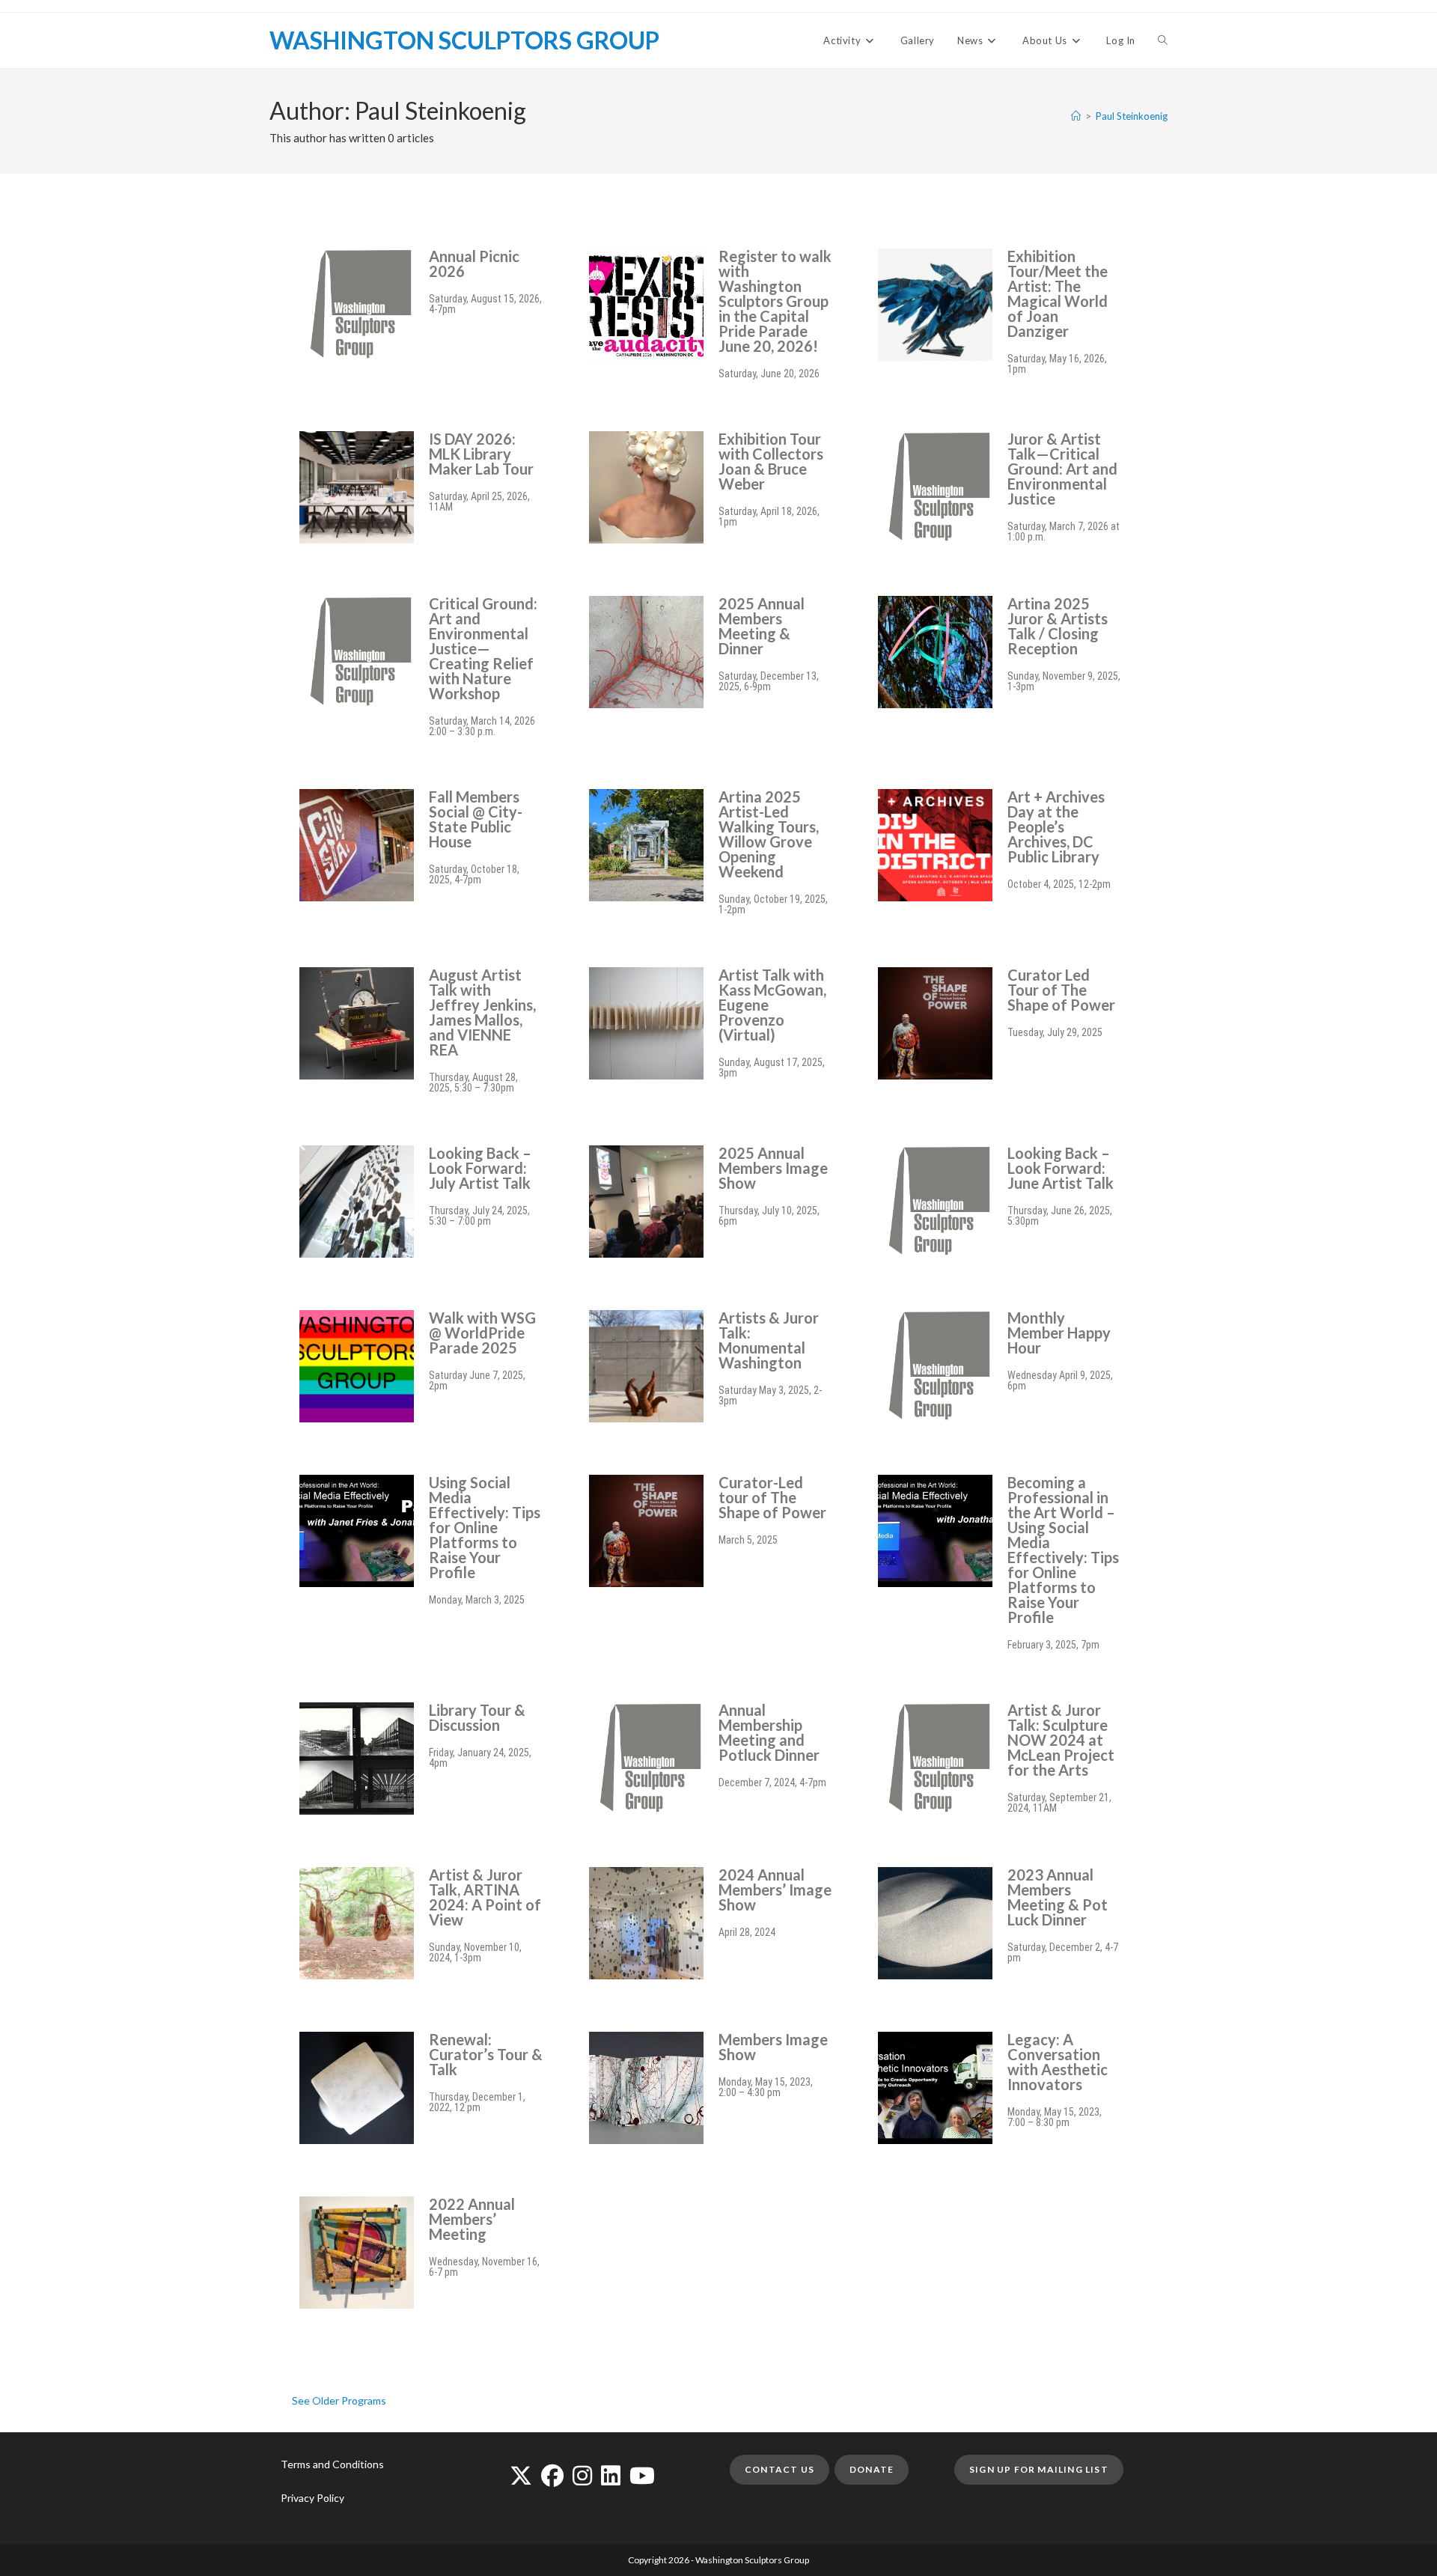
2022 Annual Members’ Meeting (472, 2219)
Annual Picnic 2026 (474, 264)
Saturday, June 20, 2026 (769, 374)
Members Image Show (773, 2047)
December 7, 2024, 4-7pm (772, 1782)
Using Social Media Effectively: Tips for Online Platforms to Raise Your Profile (485, 1527)
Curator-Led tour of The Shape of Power (772, 1497)
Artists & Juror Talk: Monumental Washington (769, 1340)
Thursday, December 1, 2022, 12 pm (477, 2102)
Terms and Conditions (332, 2464)
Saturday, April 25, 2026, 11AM (479, 502)
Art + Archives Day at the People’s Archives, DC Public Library (1056, 826)
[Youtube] (642, 2475)
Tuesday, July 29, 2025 (1055, 1032)
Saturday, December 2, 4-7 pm (1063, 1952)
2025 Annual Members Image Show (773, 1168)
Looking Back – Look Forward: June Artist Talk (1061, 1168)
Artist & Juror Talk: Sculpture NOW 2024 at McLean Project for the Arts (1061, 1740)
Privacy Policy (312, 2498)
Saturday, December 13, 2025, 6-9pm (769, 681)
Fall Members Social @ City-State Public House (476, 819)
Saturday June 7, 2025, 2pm (477, 1380)
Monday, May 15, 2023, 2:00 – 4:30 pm (766, 2087)
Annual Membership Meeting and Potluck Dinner (769, 1732)
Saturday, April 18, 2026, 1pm (769, 517)
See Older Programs (339, 2400)
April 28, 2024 (747, 1932)
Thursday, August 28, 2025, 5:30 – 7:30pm (473, 1083)
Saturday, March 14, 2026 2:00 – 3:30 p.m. (482, 726)
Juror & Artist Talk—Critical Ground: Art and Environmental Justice (1062, 469)
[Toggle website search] (1163, 40)
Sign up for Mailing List (1039, 2469)
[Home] (1076, 116)
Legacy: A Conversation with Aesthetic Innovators (1058, 2062)
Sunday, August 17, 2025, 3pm (772, 1068)
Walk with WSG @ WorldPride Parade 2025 (482, 1333)
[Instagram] (582, 2475)
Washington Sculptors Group (464, 40)
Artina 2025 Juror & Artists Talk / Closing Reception (1058, 626)
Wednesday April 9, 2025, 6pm (1060, 1380)
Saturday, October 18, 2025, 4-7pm (474, 874)
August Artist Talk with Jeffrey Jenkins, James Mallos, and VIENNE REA (482, 1012)
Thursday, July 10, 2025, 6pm (769, 1216)
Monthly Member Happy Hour (1059, 1333)
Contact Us (779, 2469)
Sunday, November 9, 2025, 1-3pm (1064, 681)
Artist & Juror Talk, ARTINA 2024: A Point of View (485, 1897)
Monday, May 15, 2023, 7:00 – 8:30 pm (1055, 2117)
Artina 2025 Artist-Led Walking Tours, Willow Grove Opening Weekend (769, 834)
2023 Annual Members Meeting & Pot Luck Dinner (1058, 1897)
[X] (521, 2475)
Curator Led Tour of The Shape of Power (1061, 990)
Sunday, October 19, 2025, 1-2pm (773, 904)
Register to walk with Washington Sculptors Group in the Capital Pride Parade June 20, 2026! (775, 301)
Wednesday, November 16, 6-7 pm (484, 2267)
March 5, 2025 (748, 1540)
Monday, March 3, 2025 (477, 1600)
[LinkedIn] (611, 2475)
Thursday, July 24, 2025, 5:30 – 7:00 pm (479, 1216)
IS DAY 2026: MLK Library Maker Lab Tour (481, 454)
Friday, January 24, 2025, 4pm (480, 1758)
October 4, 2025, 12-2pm (1059, 884)
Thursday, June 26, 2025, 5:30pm (1060, 1216)
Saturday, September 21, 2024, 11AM (1059, 1803)
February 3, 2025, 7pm (1053, 1645)
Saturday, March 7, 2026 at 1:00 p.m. (1064, 532)
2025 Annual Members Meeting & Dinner (762, 626)
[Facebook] (552, 2475)
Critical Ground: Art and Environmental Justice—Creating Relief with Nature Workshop (483, 648)
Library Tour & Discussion (477, 1717)
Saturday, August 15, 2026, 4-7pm (485, 304)
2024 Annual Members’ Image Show (775, 1890)
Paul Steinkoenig (1132, 116)
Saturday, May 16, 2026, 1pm (1057, 364)
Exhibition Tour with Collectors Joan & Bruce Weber (771, 461)
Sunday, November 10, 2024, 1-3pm (475, 1952)
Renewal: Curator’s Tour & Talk (486, 2054)
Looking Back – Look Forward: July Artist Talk (480, 1168)
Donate (872, 2469)
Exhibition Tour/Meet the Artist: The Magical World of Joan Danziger (1058, 293)
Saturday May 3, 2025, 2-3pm (770, 1395)
